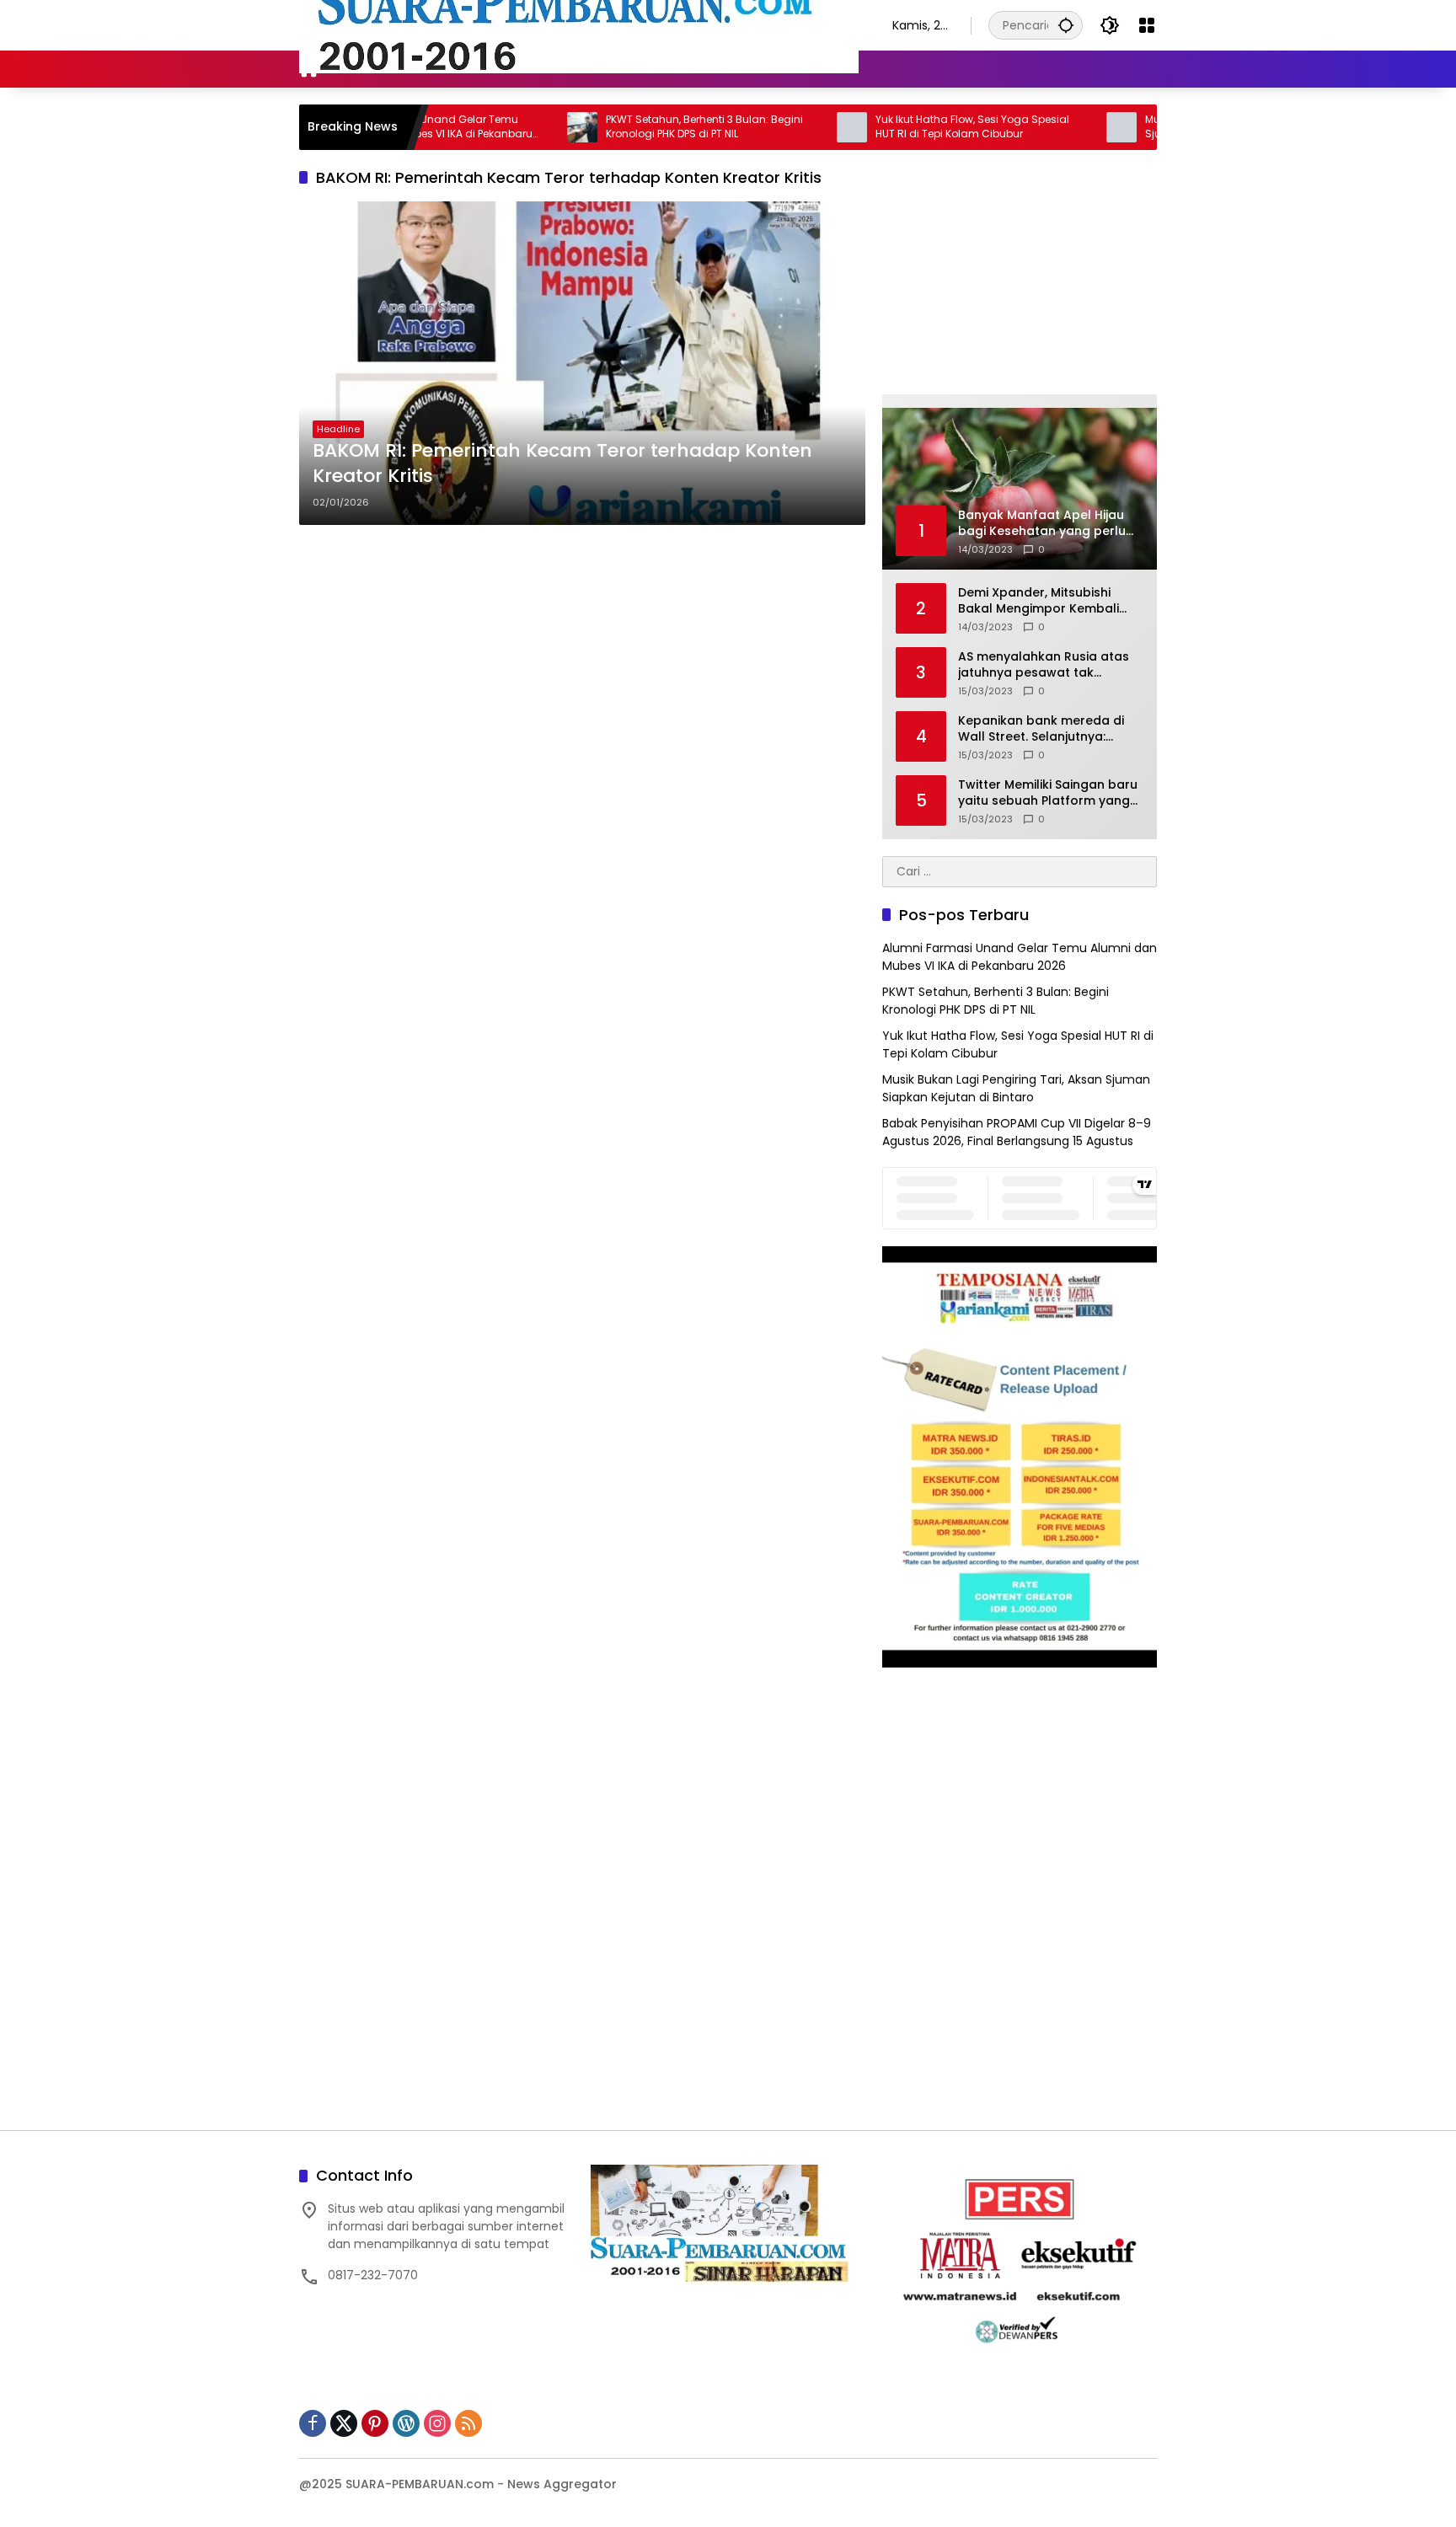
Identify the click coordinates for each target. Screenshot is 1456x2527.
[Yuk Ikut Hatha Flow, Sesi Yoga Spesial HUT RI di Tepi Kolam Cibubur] (780, 127)
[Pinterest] (375, 2423)
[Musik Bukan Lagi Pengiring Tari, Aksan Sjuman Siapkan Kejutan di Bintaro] (1050, 127)
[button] (1066, 25)
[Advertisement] (582, 660)
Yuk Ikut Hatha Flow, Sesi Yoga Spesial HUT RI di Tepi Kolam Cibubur (901, 127)
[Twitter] (344, 2423)
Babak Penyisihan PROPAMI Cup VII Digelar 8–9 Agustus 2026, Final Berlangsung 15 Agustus (1017, 1132)
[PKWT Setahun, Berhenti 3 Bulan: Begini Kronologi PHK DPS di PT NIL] (511, 127)
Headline (338, 429)
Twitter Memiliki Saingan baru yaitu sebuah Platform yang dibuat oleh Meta (1048, 793)
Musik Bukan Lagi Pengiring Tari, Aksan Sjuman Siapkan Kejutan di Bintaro (1016, 1088)
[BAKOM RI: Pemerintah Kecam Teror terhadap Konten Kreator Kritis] (582, 363)
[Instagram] (437, 2423)
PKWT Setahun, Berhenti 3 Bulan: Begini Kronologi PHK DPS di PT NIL (633, 127)
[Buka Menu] (1147, 25)
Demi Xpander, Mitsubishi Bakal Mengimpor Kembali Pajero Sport (1038, 601)
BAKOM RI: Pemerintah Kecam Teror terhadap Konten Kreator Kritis (562, 464)
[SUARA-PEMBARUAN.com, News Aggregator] (579, 24)
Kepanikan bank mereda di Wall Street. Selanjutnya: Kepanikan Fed (1041, 729)
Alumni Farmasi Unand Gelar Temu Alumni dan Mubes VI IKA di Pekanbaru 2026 (1020, 957)
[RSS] (468, 2423)
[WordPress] (406, 2423)
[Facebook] (313, 2423)
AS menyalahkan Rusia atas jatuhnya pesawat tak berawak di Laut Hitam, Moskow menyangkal (1044, 665)
